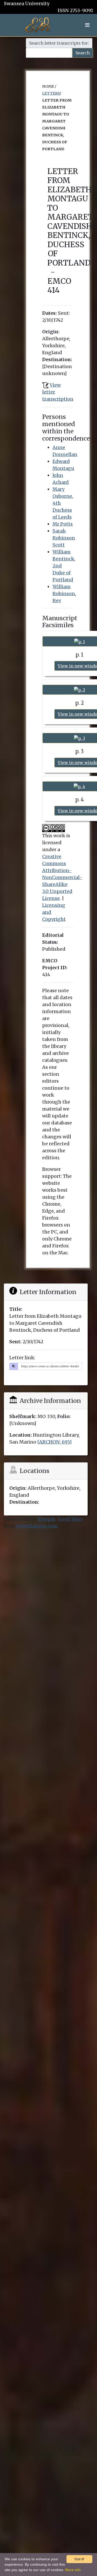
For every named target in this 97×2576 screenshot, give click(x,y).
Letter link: (22, 1358)
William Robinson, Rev (64, 594)
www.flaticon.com (37, 1526)
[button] (87, 25)
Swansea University (27, 3)
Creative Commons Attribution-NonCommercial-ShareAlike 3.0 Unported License (62, 877)
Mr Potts (63, 524)
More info (73, 2570)
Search (83, 53)
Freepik (47, 1519)
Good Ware (70, 1519)
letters (51, 93)
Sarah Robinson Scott (64, 538)
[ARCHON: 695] (54, 1442)
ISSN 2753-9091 (75, 10)
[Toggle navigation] (87, 25)
